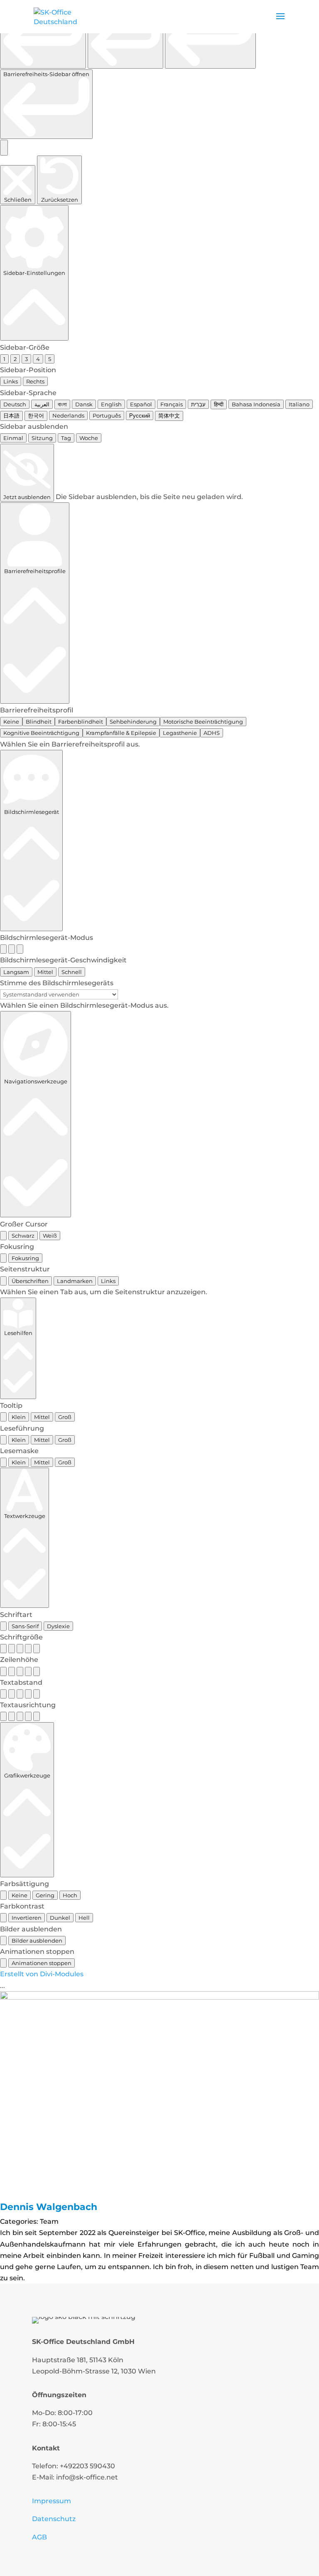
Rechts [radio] (35, 381)
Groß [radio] (65, 1417)
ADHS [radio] (212, 733)
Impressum (52, 2501)
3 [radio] (26, 359)
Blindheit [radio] (39, 722)
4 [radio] (38, 359)
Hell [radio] (84, 1918)
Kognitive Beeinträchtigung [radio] (41, 733)
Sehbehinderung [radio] (133, 722)
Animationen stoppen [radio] (42, 1963)
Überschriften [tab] (30, 1281)
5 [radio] (50, 359)
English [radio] (111, 404)
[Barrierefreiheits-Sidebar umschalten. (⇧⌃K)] (4, 148)
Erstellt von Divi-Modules (42, 1974)
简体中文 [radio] (169, 415)
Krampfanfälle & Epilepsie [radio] (121, 733)
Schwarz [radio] (23, 1236)
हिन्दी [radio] (219, 404)
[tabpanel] (159, 1292)
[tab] (3, 1281)
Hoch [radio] (70, 1895)
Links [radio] (11, 381)
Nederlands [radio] (68, 415)
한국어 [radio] (36, 415)
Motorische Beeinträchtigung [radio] (203, 722)
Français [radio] (172, 404)
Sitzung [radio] (42, 438)
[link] (43, 36)
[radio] (3, 949)
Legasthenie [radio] (180, 733)
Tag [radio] (66, 438)
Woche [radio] (89, 438)
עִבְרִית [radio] (198, 404)
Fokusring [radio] (25, 1258)
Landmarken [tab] (75, 1281)
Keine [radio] (11, 722)
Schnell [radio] (72, 972)
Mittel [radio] (45, 972)
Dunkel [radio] (60, 1918)
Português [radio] (107, 415)
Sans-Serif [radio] (25, 1626)
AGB (39, 2537)
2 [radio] (15, 359)
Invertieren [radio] (27, 1918)
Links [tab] (108, 1281)
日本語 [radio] (11, 415)
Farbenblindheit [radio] (81, 722)
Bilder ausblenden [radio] (37, 1941)
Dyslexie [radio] (58, 1626)
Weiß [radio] (50, 1236)
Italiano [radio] (299, 404)
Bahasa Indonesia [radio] (256, 404)
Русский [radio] (140, 415)
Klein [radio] (19, 1417)
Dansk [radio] (84, 404)
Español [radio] (141, 404)
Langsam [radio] (16, 972)
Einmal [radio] (13, 438)
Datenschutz (54, 2519)
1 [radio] (4, 359)
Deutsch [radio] (15, 404)
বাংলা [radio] (62, 404)
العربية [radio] (42, 404)
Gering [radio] (45, 1895)
